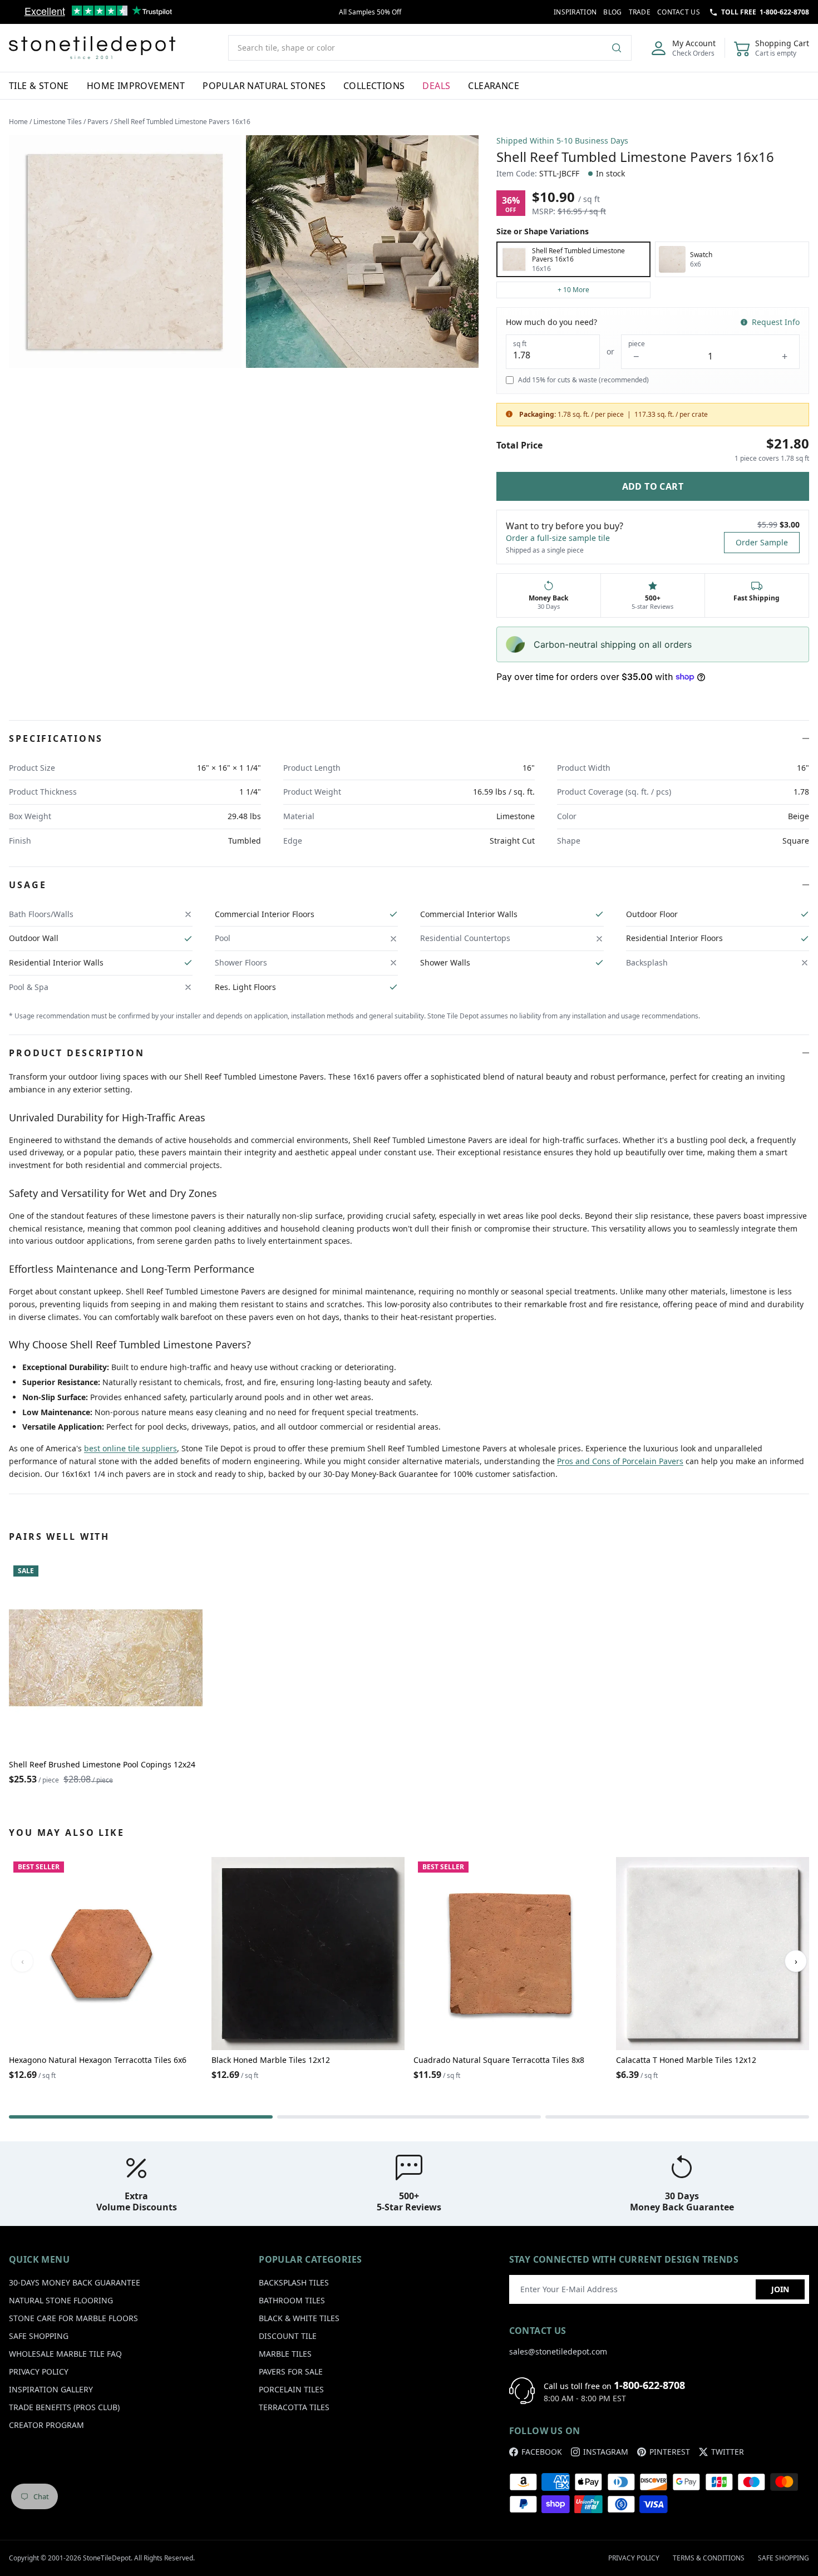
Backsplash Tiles (294, 2282)
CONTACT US (679, 12)
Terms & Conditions (709, 2558)
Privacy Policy (39, 2371)
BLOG (612, 12)
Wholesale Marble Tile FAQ (65, 2354)
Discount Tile (288, 2336)
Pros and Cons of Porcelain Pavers (620, 1461)
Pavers (98, 122)
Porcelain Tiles (291, 2389)
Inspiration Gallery (51, 2389)
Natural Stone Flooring (61, 2300)
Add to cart (653, 486)
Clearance (494, 86)
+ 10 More (573, 290)
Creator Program (46, 2425)
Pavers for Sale (291, 2371)
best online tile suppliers (130, 1448)
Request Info (776, 322)
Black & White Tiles (299, 2318)
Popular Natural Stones (264, 86)
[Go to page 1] (141, 2117)
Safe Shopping (39, 2336)
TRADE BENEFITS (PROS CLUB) (64, 2407)
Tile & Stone (39, 86)
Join (780, 2289)
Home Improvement (136, 86)
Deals (436, 86)
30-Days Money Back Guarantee (75, 2282)
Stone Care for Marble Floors (73, 2318)
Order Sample (762, 542)
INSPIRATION (575, 12)
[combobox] (430, 48)
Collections (374, 86)
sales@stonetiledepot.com (558, 2351)
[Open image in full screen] (125, 252)
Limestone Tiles (58, 122)
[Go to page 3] (677, 2117)
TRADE (640, 12)
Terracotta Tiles (294, 2407)
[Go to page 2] (409, 2117)
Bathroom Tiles (292, 2300)
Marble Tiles (285, 2354)
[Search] (621, 48)
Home (18, 122)
